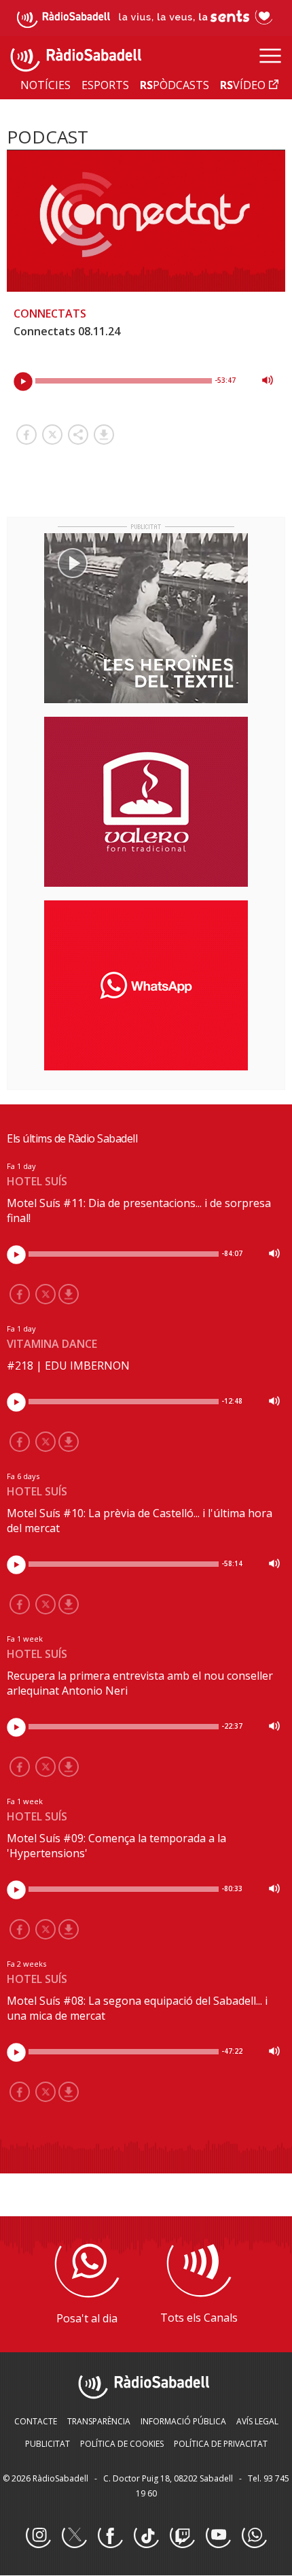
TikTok (146, 2536)
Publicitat (48, 2444)
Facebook (110, 2536)
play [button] (23, 382)
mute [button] (268, 380)
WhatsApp (254, 2536)
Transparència (99, 2421)
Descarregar (104, 435)
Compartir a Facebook (26, 435)
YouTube (218, 2536)
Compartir (78, 435)
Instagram (38, 2536)
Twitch (182, 2536)
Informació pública (183, 2421)
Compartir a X (52, 435)
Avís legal (257, 2421)
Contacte (36, 2421)
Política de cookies (122, 2444)
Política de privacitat (221, 2444)
